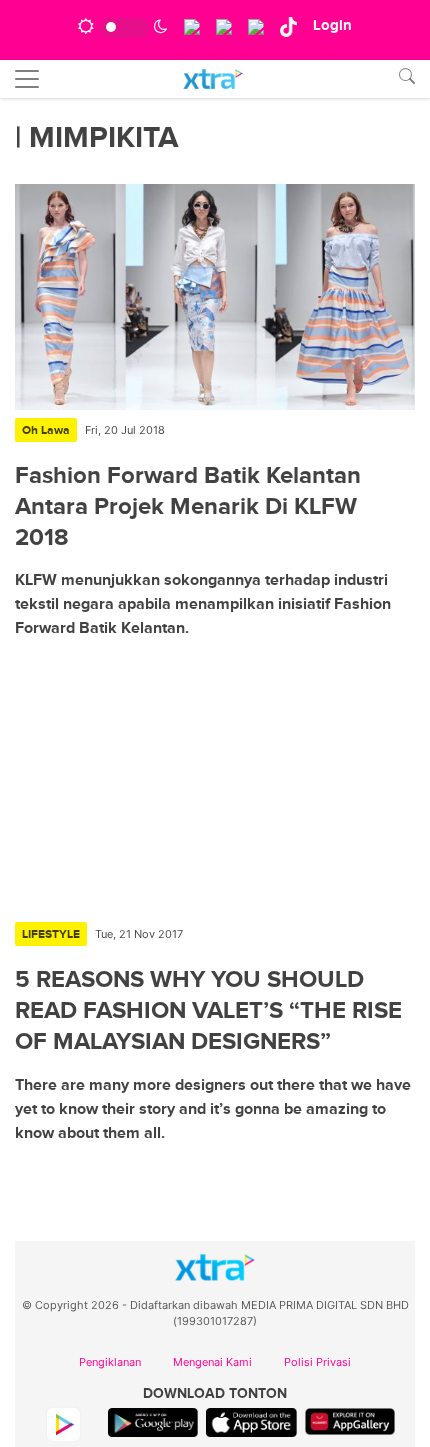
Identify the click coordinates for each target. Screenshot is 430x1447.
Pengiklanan (110, 1362)
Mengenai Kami (212, 1362)
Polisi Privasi (317, 1362)
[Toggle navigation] (27, 79)
